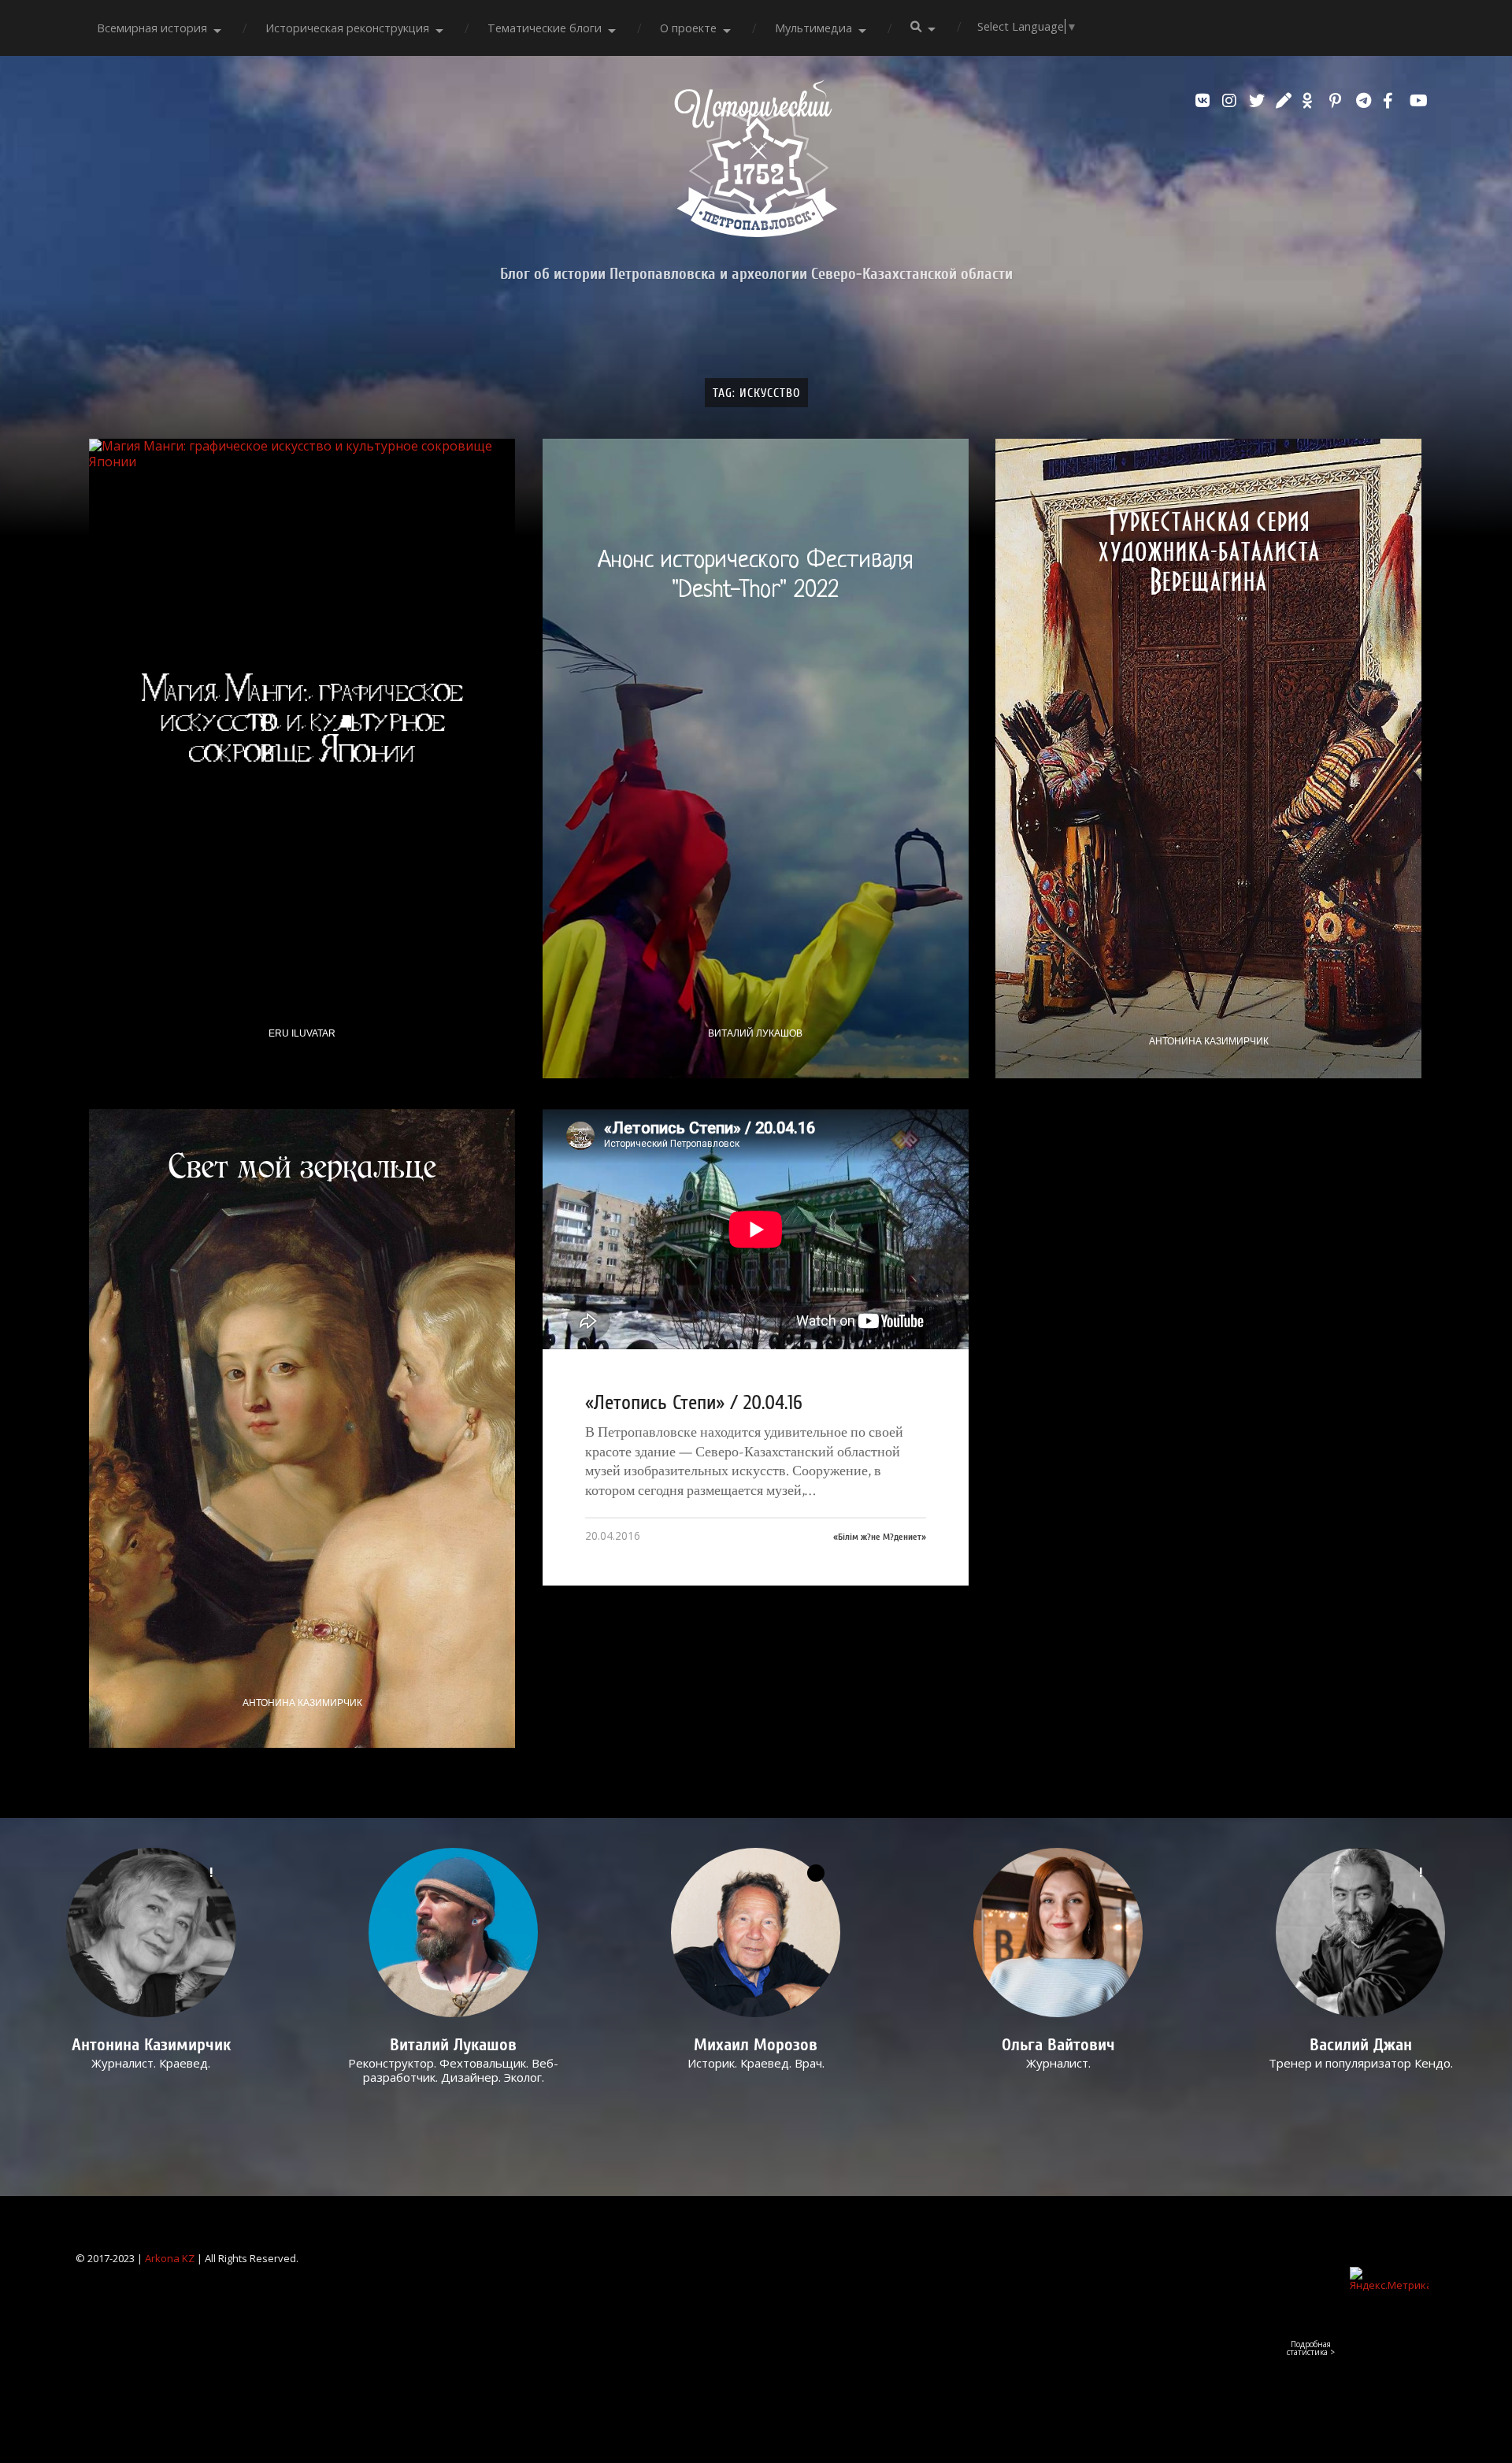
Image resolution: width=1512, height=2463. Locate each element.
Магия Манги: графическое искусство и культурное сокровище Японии (302, 718)
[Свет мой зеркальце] (302, 1428)
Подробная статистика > (1311, 2348)
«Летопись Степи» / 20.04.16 (694, 1403)
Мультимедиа (813, 28)
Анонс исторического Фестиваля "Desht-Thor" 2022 (756, 576)
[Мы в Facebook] (1392, 101)
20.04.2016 (613, 1536)
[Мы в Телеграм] (1366, 101)
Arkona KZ (170, 2258)
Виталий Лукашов (755, 1033)
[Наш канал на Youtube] (1419, 101)
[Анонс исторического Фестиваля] (756, 758)
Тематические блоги (545, 28)
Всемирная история (152, 28)
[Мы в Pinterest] (1339, 101)
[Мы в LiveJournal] (1285, 101)
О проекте (688, 28)
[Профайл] (454, 1933)
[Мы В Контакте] (1205, 101)
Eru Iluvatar (302, 1033)
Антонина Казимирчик (1209, 1041)
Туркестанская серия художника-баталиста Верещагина (1209, 551)
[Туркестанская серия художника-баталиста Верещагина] (1208, 758)
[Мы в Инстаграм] (1232, 101)
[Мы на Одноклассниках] (1312, 101)
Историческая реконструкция (347, 28)
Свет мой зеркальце (302, 1167)
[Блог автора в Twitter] (1258, 101)
